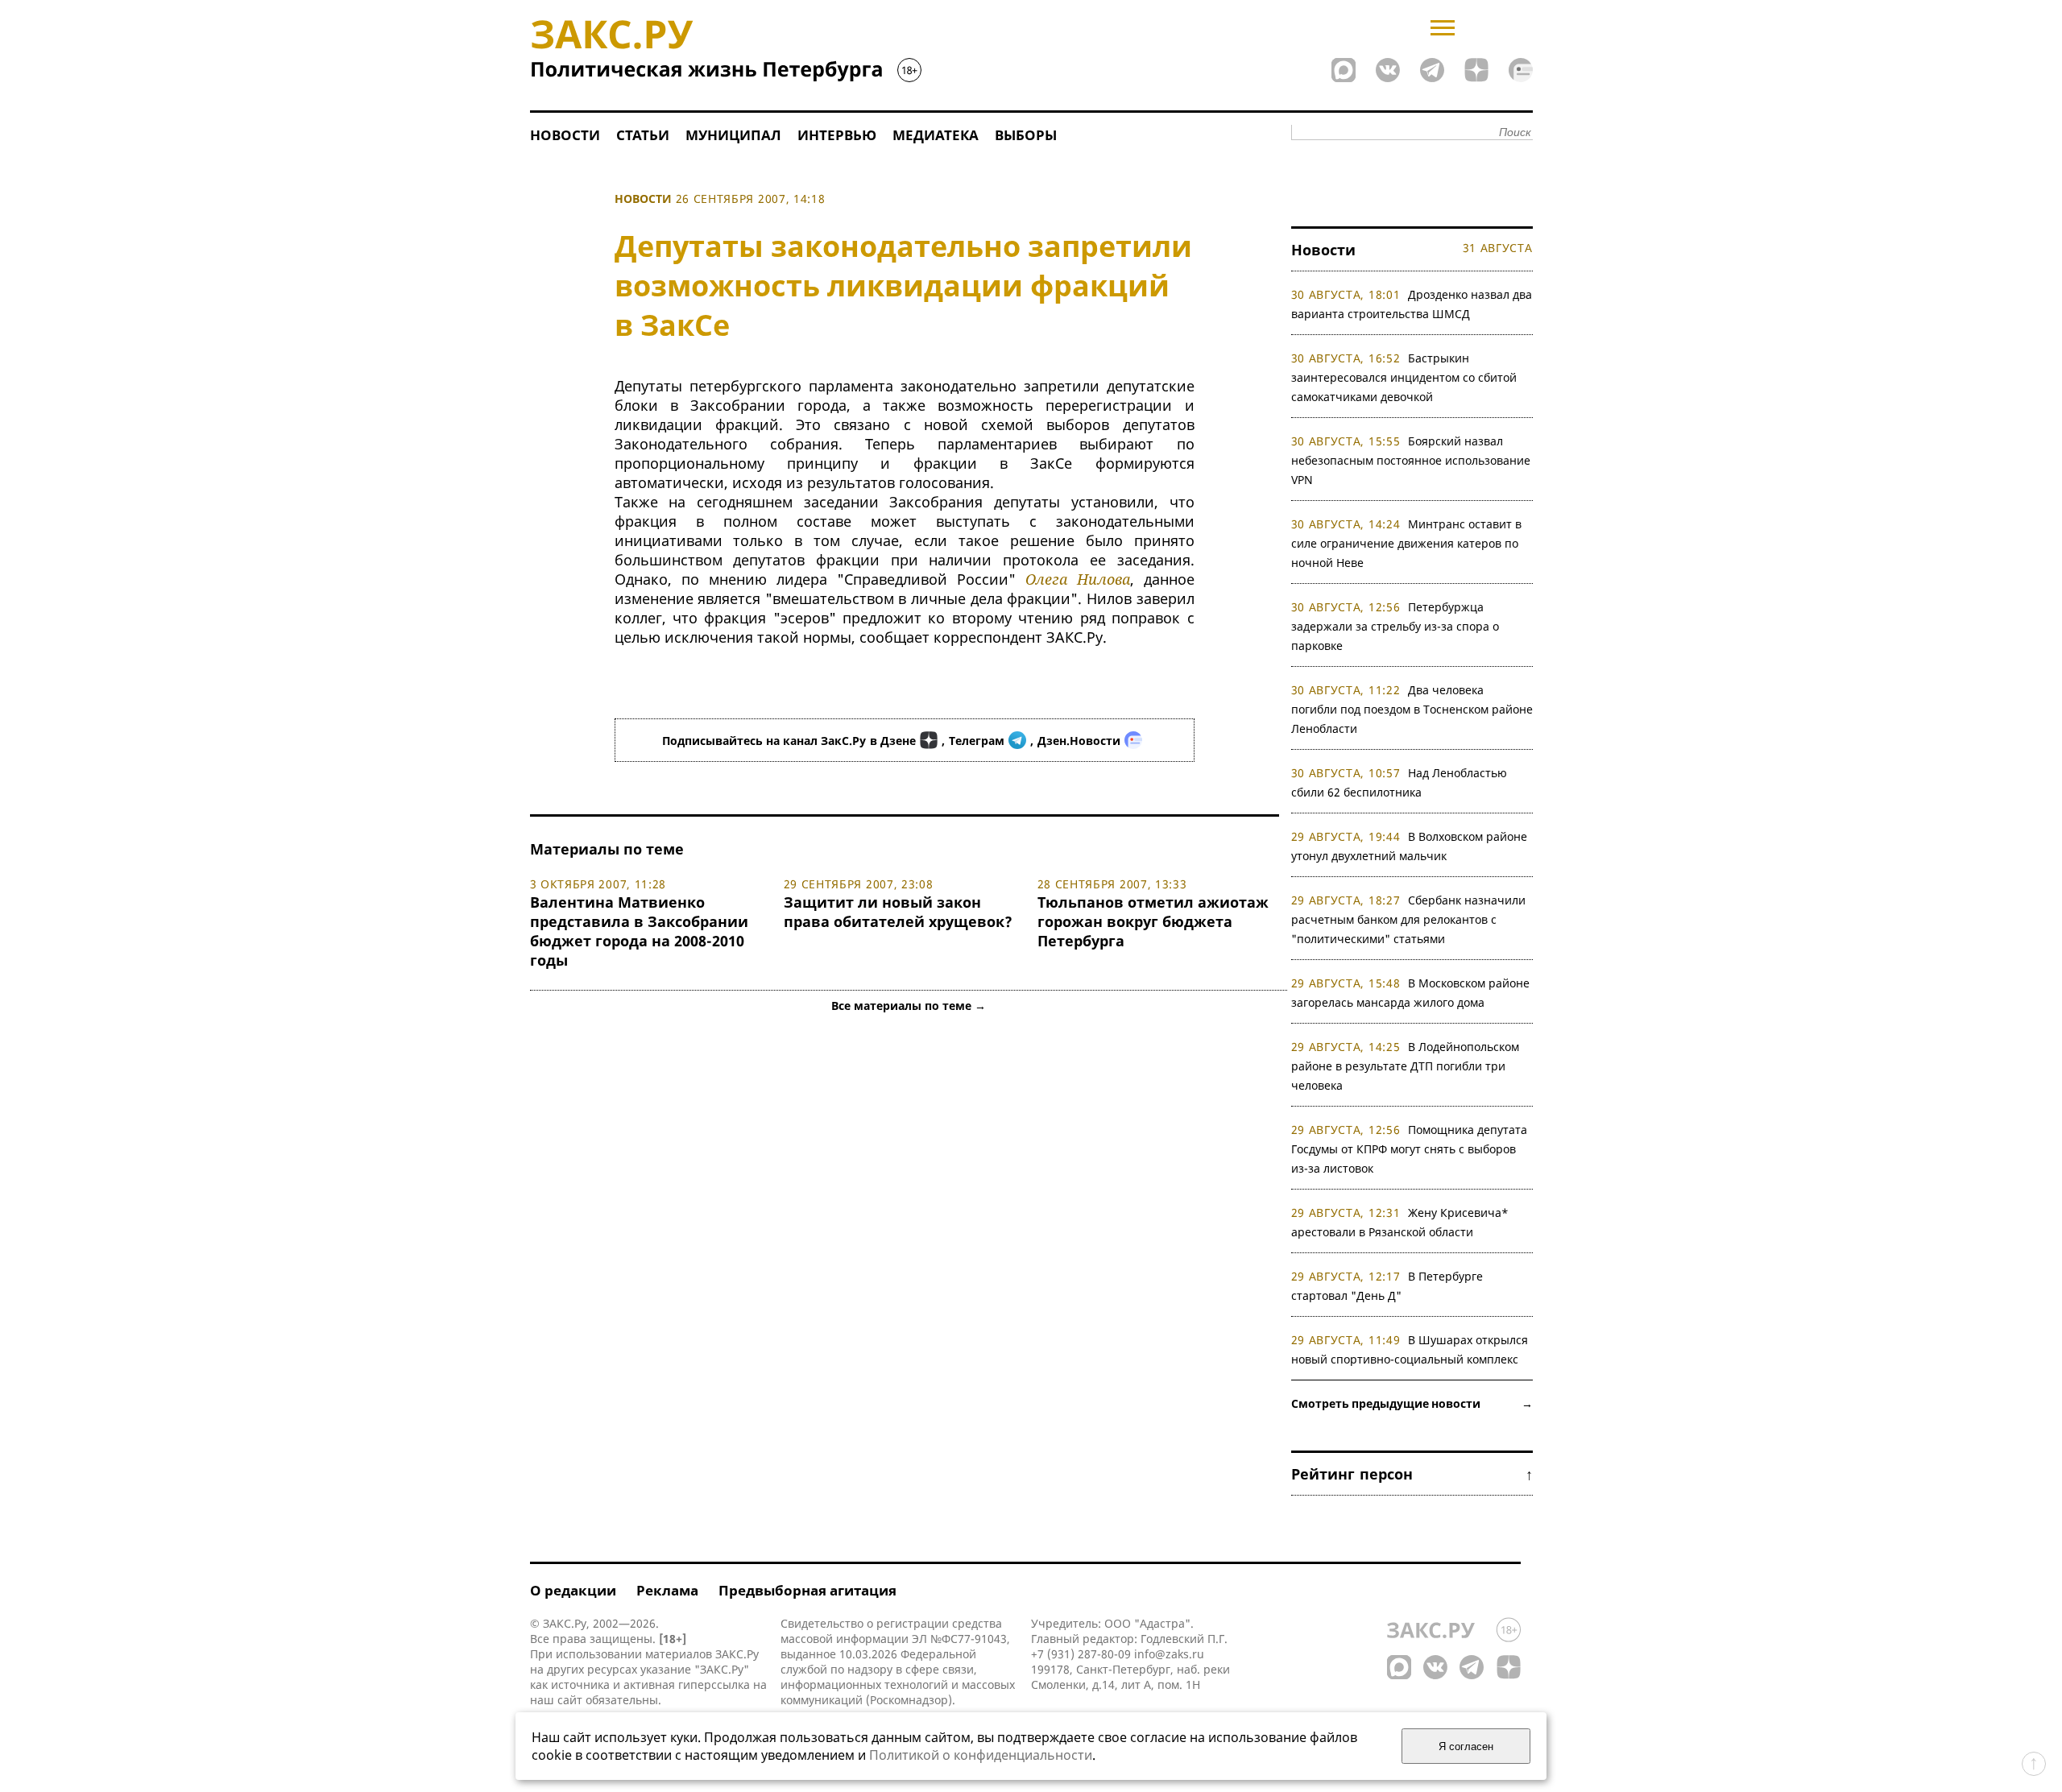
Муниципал (733, 135)
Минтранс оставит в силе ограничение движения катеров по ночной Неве (1407, 543)
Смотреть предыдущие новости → (1412, 1403)
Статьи (643, 135)
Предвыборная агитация (807, 1590)
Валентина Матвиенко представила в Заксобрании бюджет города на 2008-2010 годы (639, 931)
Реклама (667, 1590)
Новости (565, 135)
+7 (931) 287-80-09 (1081, 1654)
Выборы (1026, 135)
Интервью (837, 135)
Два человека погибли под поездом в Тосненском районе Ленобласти (1412, 709)
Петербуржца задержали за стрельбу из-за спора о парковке (1395, 626)
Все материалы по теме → (909, 1006)
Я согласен (1466, 1746)
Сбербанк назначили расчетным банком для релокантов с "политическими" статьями (1409, 919)
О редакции (573, 1590)
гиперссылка (714, 1684)
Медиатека (936, 135)
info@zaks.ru (1169, 1654)
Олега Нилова (1078, 579)
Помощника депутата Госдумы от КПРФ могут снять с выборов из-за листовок (1410, 1149)
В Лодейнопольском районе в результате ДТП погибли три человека (1406, 1066)
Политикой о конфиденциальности (981, 1755)
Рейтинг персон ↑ (1412, 1474)
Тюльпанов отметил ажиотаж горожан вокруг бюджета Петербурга (1153, 921)
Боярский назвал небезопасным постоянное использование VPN (1411, 460)
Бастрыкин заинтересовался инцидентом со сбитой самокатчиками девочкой (1404, 377)
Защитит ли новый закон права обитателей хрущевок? (898, 912)
